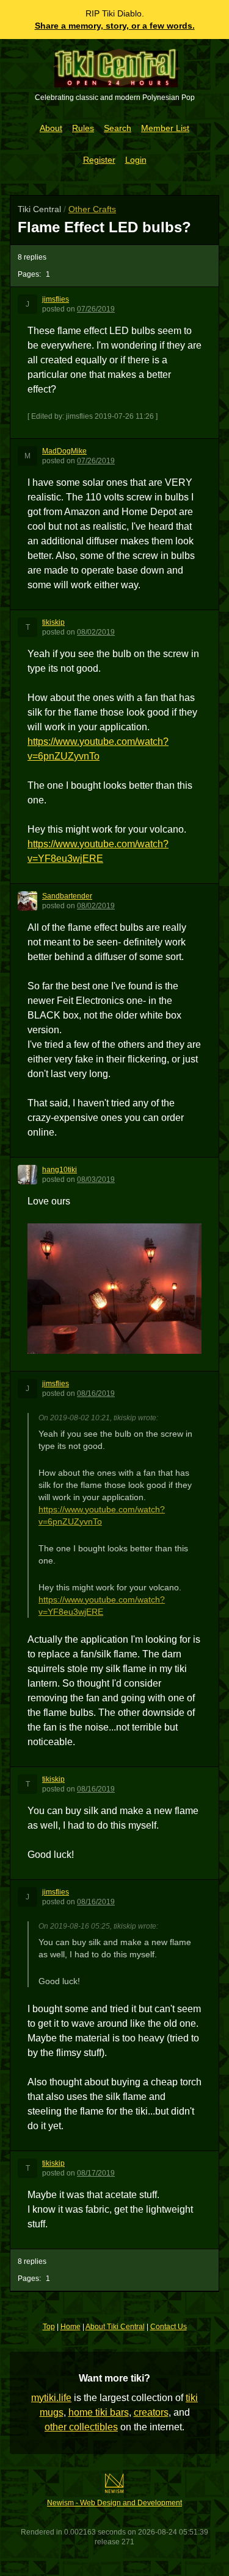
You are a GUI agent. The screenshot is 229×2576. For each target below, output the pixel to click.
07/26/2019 (96, 309)
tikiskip (53, 622)
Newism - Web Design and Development (114, 2503)
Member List (165, 128)
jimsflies (56, 299)
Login (136, 160)
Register (99, 160)
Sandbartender (67, 896)
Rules (83, 128)
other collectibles (81, 2427)
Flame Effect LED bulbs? (104, 227)
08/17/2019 (96, 2173)
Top (49, 2327)
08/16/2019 (96, 1393)
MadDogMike (64, 451)
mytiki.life (51, 2398)
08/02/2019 (96, 632)
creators (151, 2412)
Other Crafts (92, 209)
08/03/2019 (96, 1179)
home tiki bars (99, 2412)
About (51, 128)
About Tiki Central (115, 2327)
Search (118, 128)
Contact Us (169, 2327)
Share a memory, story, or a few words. (115, 26)
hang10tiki (60, 1170)
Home (71, 2327)
